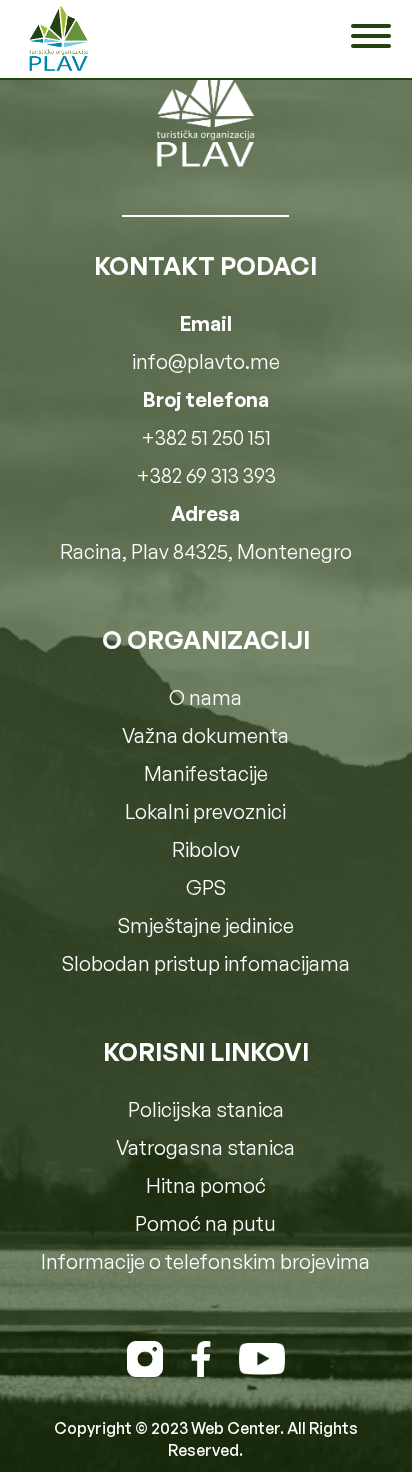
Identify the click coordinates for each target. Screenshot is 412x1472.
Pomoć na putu (205, 1223)
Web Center (235, 1428)
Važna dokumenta (205, 735)
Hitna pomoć (206, 1185)
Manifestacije (206, 773)
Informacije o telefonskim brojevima (205, 1261)
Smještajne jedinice (206, 925)
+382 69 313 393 (206, 475)
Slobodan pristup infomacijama (206, 963)
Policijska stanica (206, 1109)
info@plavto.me (206, 361)
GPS (206, 887)
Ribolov (206, 849)
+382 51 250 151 (206, 437)
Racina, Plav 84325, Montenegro (206, 551)
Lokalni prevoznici (205, 811)
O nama (205, 697)
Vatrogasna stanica (205, 1147)
